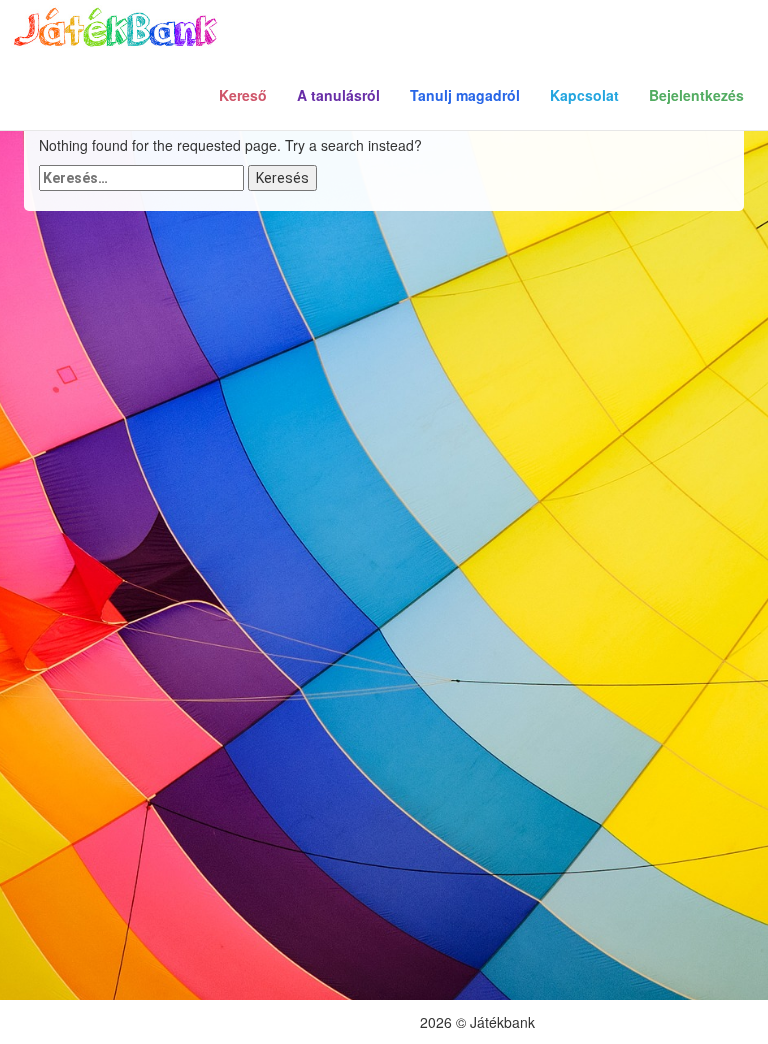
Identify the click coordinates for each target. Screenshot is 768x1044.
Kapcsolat (584, 95)
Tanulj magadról (465, 95)
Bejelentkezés (696, 95)
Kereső (243, 95)
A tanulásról (338, 95)
